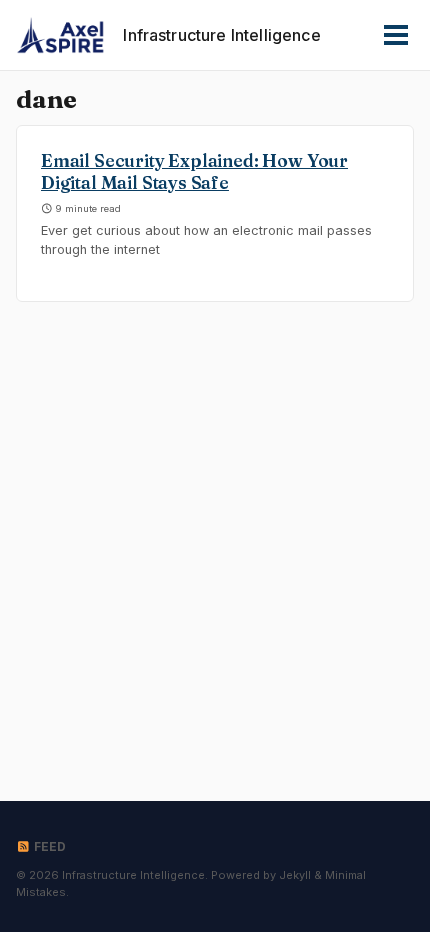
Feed (48, 846)
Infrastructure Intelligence (221, 35)
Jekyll (295, 875)
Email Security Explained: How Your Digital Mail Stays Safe (194, 172)
